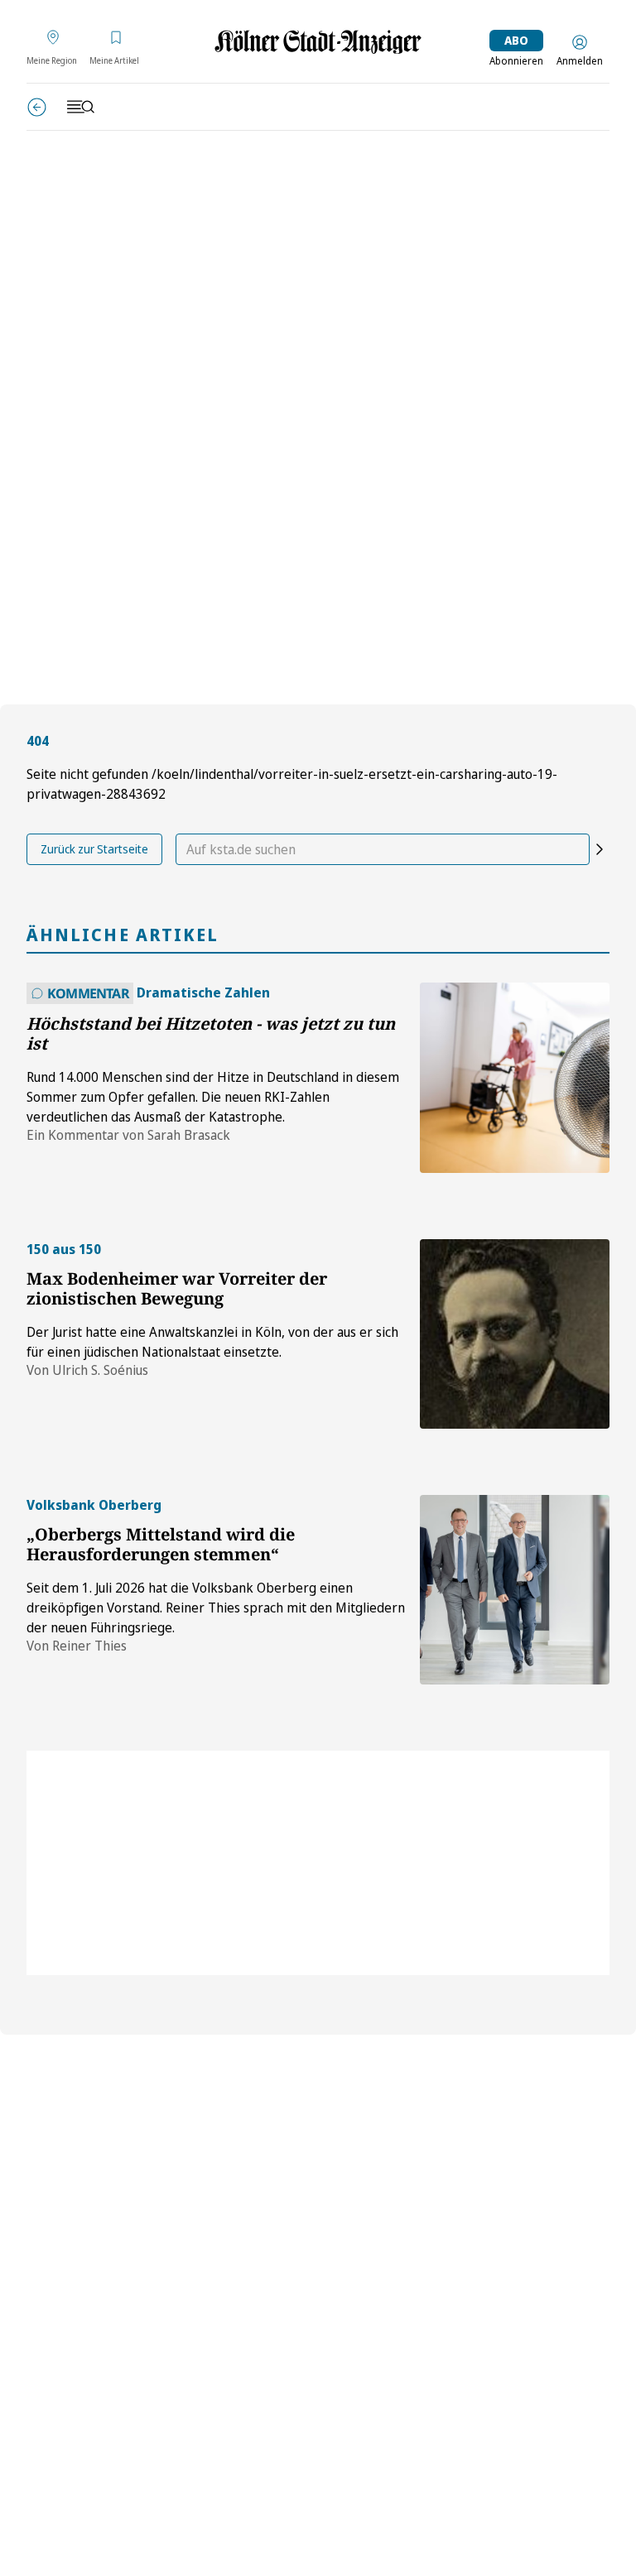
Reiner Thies (89, 1646)
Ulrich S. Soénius (100, 1370)
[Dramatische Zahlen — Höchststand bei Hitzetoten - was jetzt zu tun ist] (515, 1077)
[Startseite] (318, 42)
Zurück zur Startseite (94, 849)
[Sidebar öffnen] (80, 107)
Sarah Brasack (189, 1135)
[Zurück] (37, 107)
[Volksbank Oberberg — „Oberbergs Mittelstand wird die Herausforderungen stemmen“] (515, 1590)
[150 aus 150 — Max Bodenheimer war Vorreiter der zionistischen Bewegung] (515, 1334)
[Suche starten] (600, 849)
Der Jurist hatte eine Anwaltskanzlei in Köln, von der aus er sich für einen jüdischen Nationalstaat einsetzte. (212, 1342)
